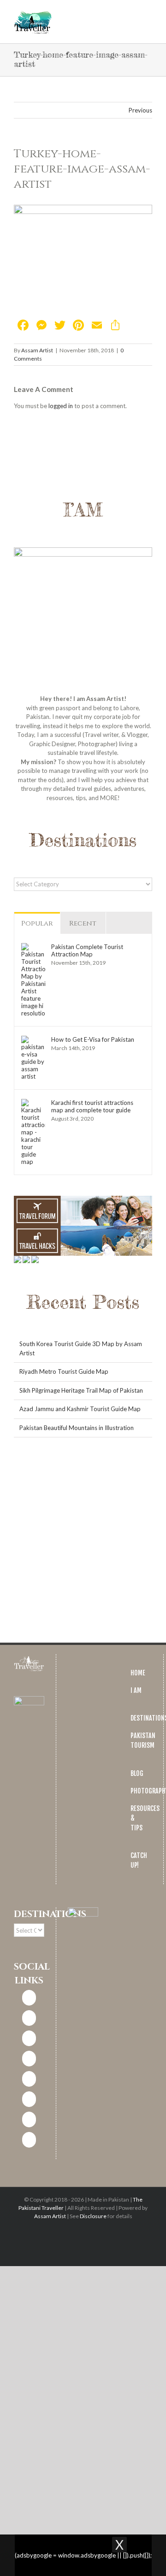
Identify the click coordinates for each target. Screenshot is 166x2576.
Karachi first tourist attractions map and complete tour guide (92, 1106)
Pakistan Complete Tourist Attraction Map (87, 950)
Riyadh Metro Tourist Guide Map (64, 1371)
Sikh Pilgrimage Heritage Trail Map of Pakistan (81, 1390)
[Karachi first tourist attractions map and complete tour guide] (33, 1103)
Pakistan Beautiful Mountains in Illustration (77, 1428)
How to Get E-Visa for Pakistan (93, 1039)
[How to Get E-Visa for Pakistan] (33, 1040)
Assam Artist (37, 350)
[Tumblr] (29, 2119)
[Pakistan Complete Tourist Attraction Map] (33, 947)
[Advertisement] (83, 1541)
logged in (61, 406)
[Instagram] (29, 2018)
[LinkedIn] (29, 2059)
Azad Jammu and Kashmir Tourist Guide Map (80, 1409)
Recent (83, 923)
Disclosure (93, 2216)
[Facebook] (29, 1998)
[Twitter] (29, 2038)
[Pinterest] (29, 2079)
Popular (37, 923)
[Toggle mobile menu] (148, 14)
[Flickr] (29, 2140)
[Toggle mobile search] (132, 14)
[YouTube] (29, 2099)
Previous (140, 110)
